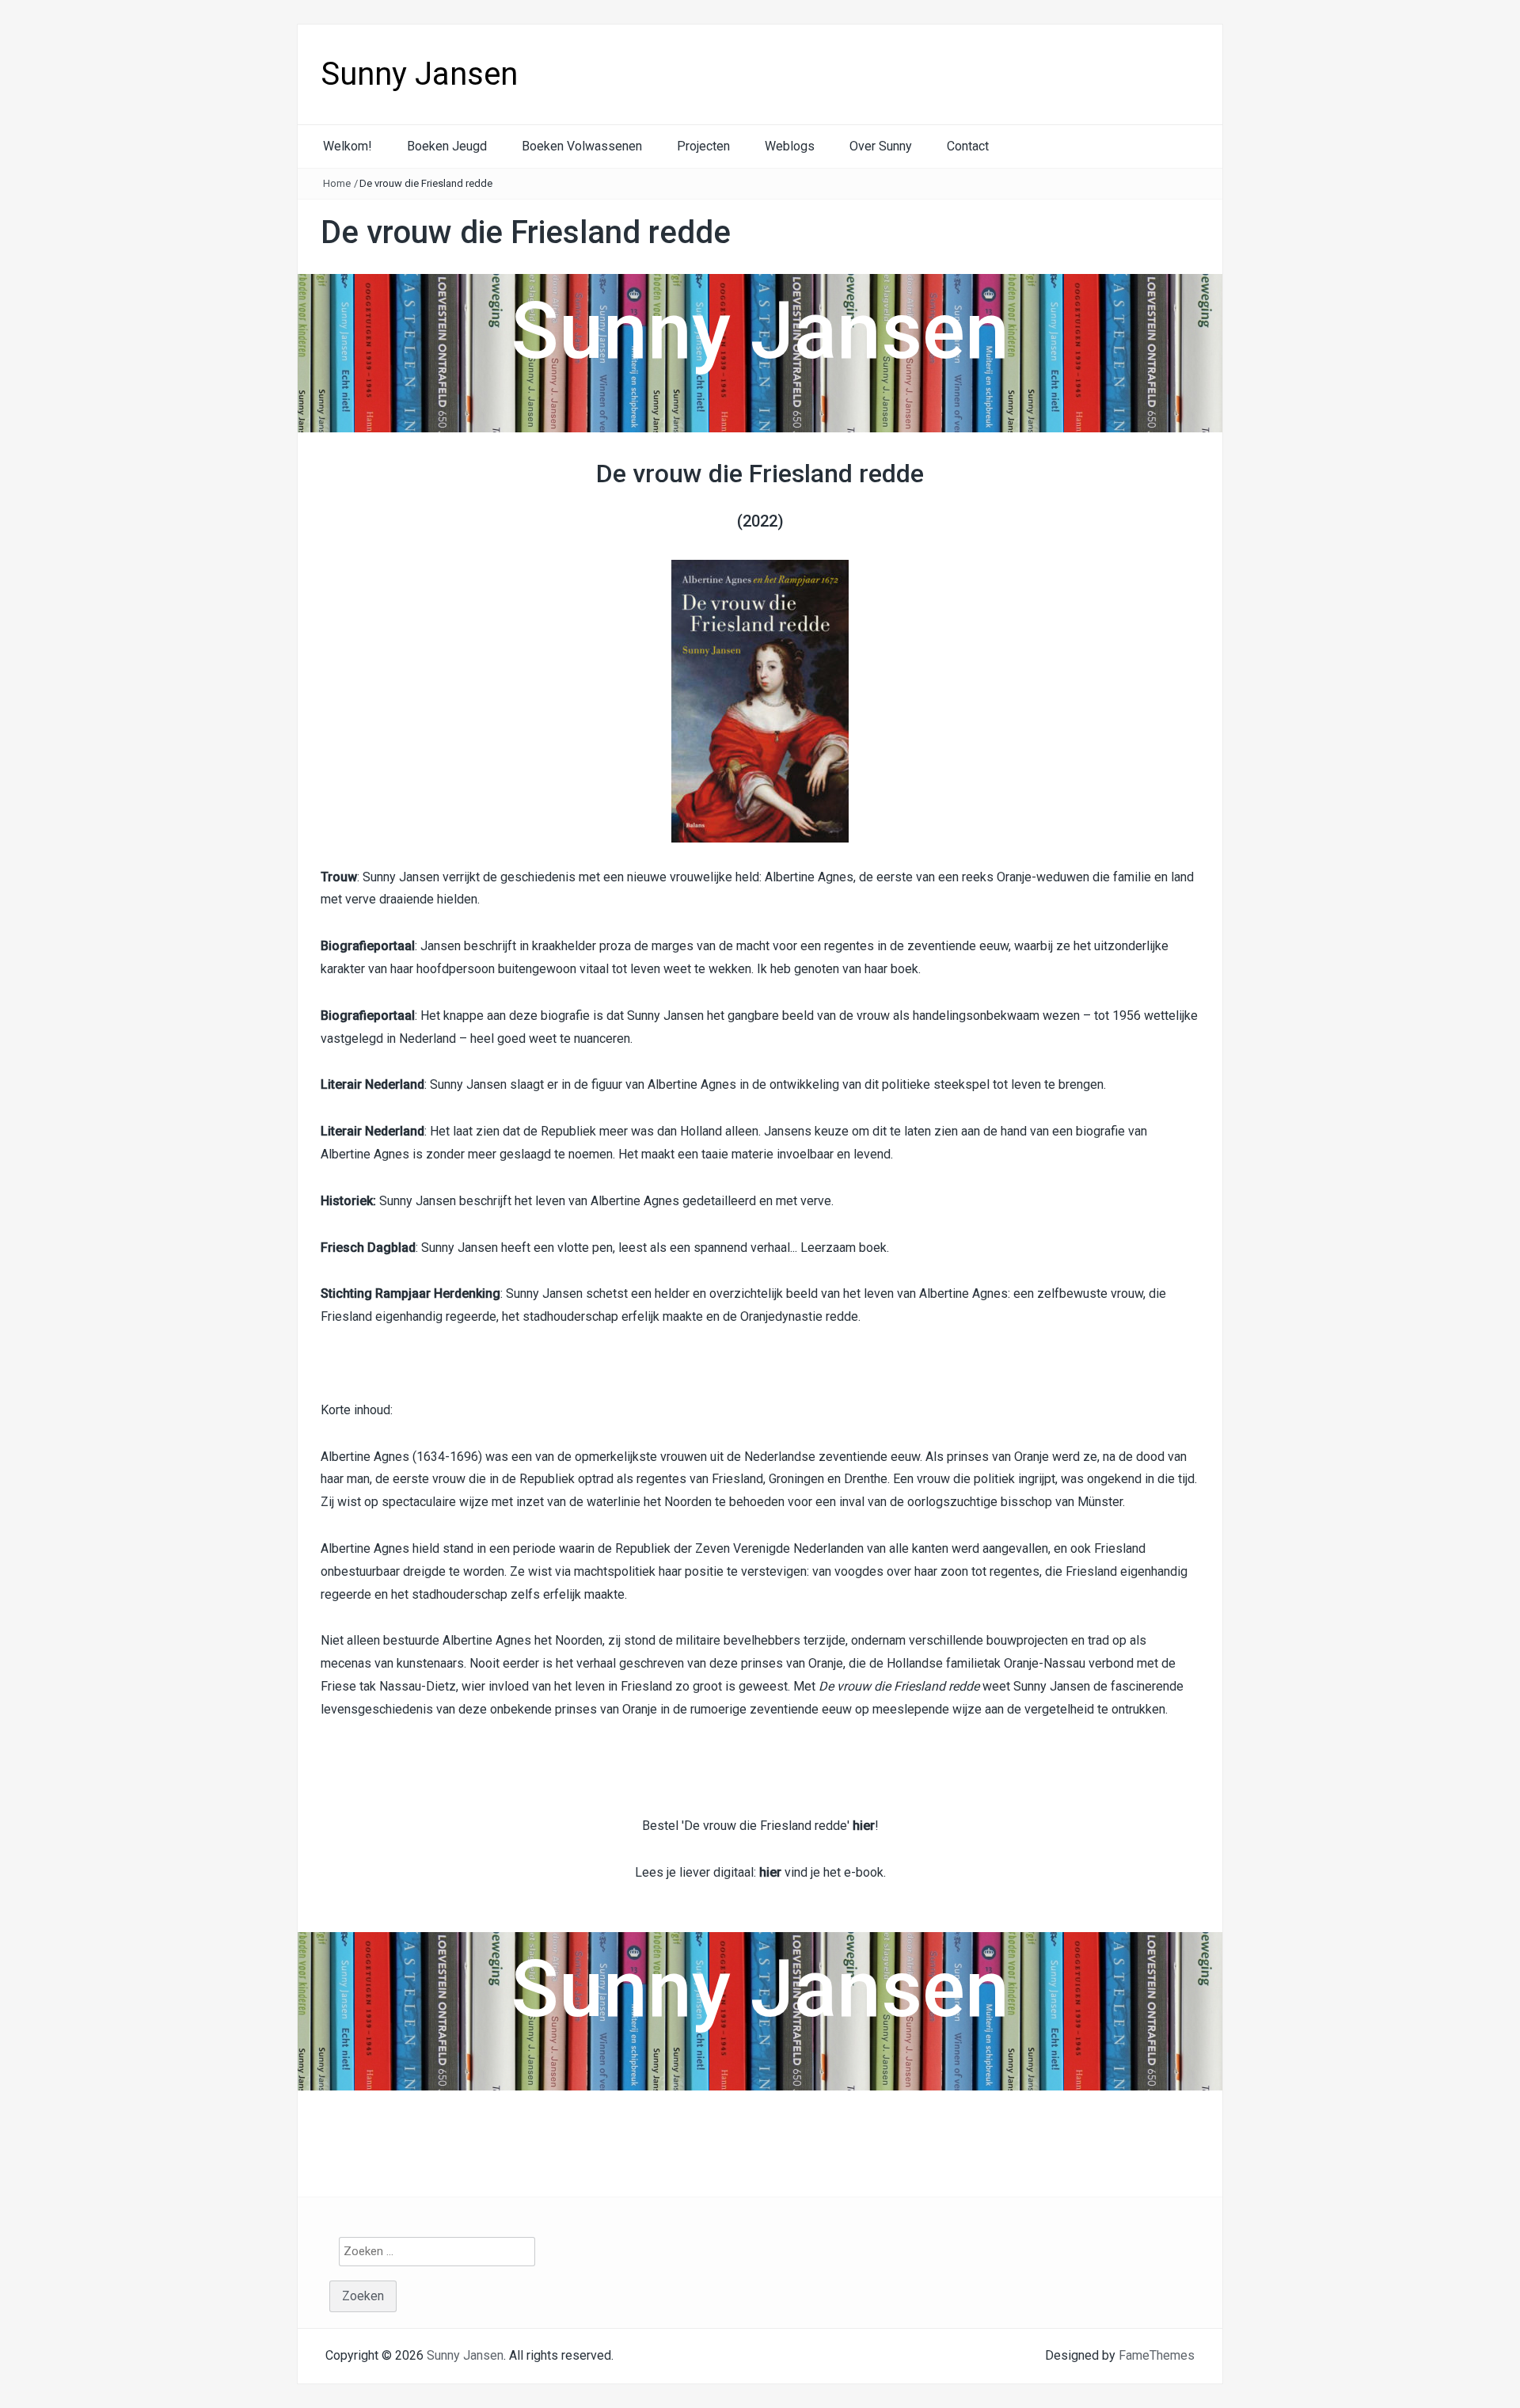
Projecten (703, 146)
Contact (968, 146)
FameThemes (1157, 2355)
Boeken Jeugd (447, 146)
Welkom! (348, 146)
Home (337, 183)
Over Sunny (881, 146)
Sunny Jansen (419, 74)
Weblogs (790, 146)
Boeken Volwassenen (582, 146)
